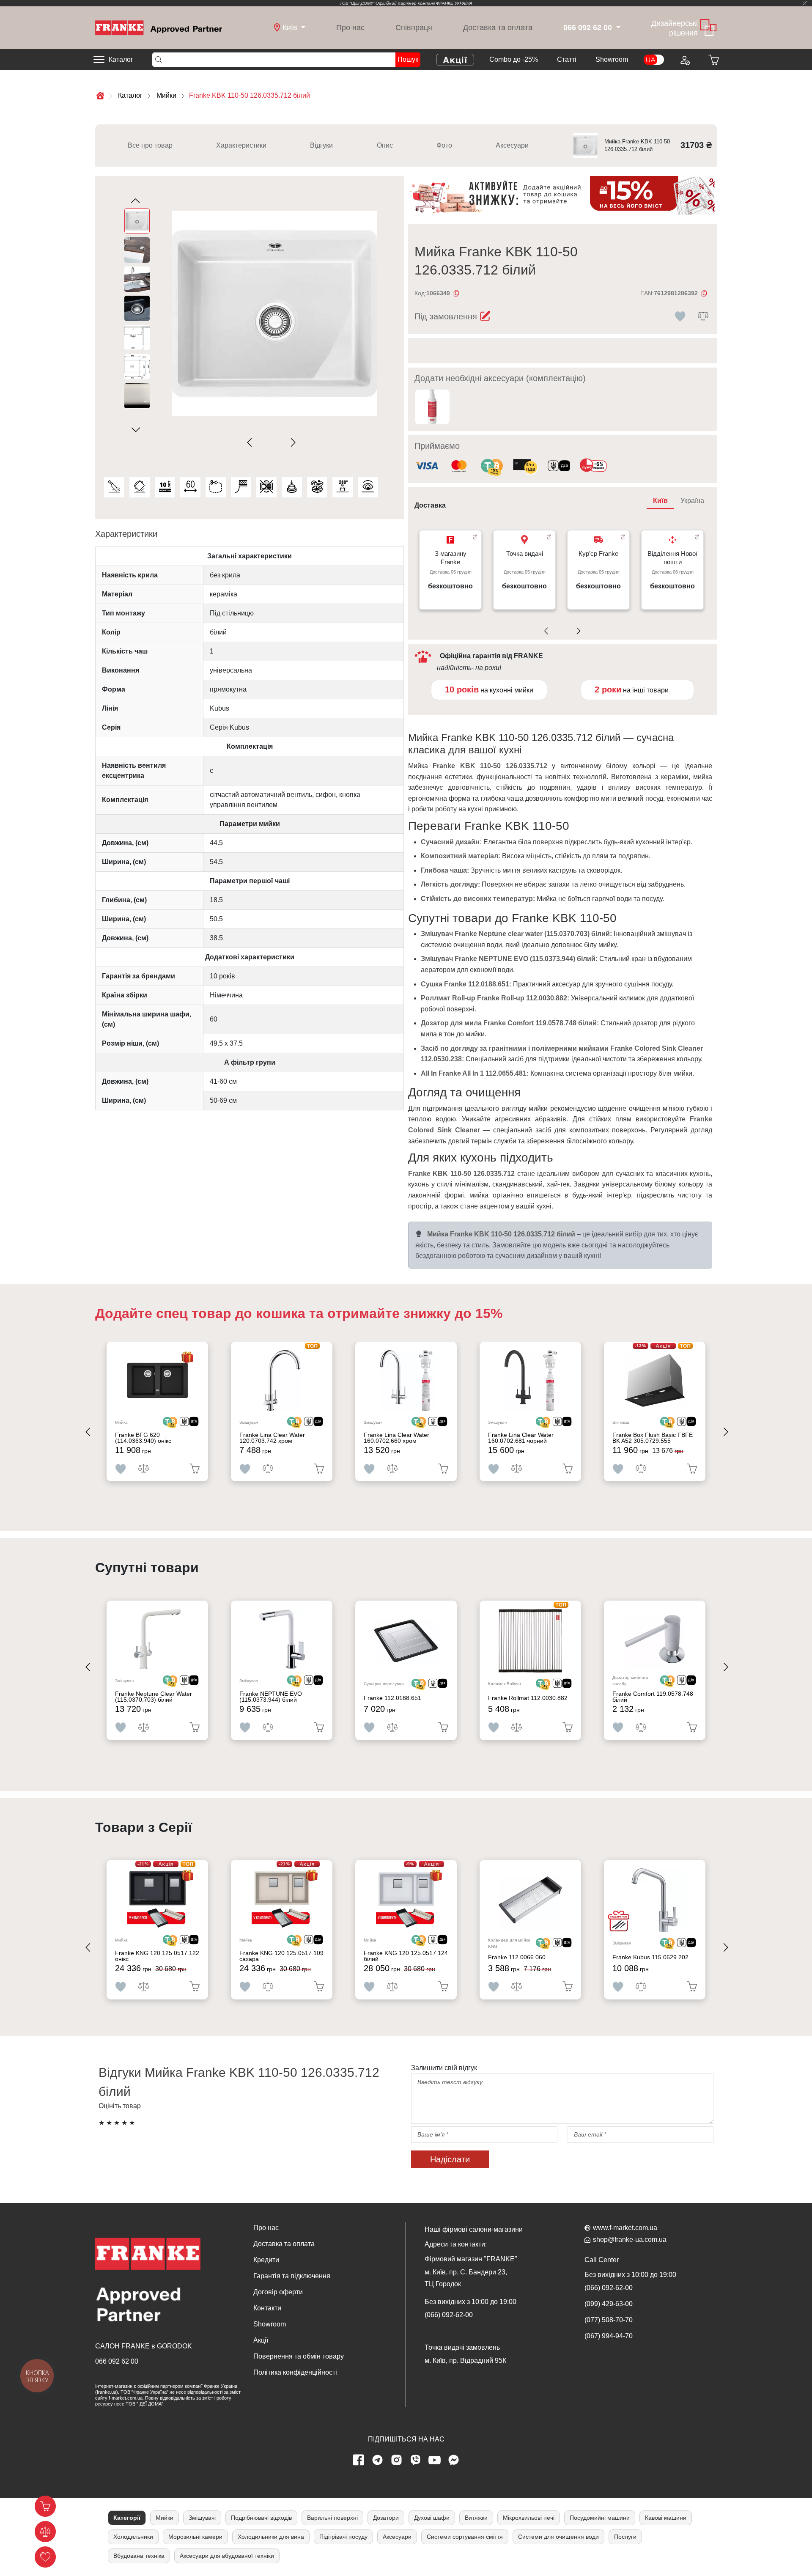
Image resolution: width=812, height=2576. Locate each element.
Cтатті (567, 59)
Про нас (350, 27)
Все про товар (150, 145)
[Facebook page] (359, 2460)
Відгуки (321, 145)
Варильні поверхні (332, 2518)
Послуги (625, 2537)
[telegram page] (378, 2460)
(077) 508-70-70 (609, 2320)
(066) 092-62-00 (449, 2315)
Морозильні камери (195, 2537)
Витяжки (476, 2518)
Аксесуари (512, 145)
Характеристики (241, 145)
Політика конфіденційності (295, 2372)
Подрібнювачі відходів (261, 2518)
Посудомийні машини (600, 2518)
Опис (385, 145)
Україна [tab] (692, 501)
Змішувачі (202, 2518)
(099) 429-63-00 (609, 2304)
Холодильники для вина (271, 2537)
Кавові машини (666, 2518)
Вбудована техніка (139, 2556)
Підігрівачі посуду (343, 2537)
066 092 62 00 (117, 2361)
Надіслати (450, 2159)
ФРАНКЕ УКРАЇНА (454, 3)
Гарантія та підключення (292, 2276)
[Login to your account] (684, 60)
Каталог (121, 59)
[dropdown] (617, 28)
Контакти (267, 2308)
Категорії (127, 2518)
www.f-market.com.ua (625, 2228)
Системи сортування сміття (465, 2537)
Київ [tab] (660, 501)
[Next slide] (292, 443)
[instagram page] (397, 2460)
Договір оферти (278, 2292)
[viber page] (416, 2460)
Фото (444, 145)
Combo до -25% (514, 59)
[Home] (159, 27)
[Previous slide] (251, 443)
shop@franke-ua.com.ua (630, 2240)
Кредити (266, 2260)
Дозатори (386, 2518)
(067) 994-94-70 (609, 2336)
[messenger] (454, 2460)
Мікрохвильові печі (529, 2518)
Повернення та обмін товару (299, 2356)
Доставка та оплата (498, 27)
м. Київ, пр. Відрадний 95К (465, 2360)
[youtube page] (435, 2460)
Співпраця (414, 27)
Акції (261, 2340)
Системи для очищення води (558, 2537)
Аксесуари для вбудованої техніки (227, 2556)
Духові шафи (432, 2518)
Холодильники (133, 2537)
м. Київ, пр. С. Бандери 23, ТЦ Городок (466, 2278)
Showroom (612, 59)
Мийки (165, 2518)
